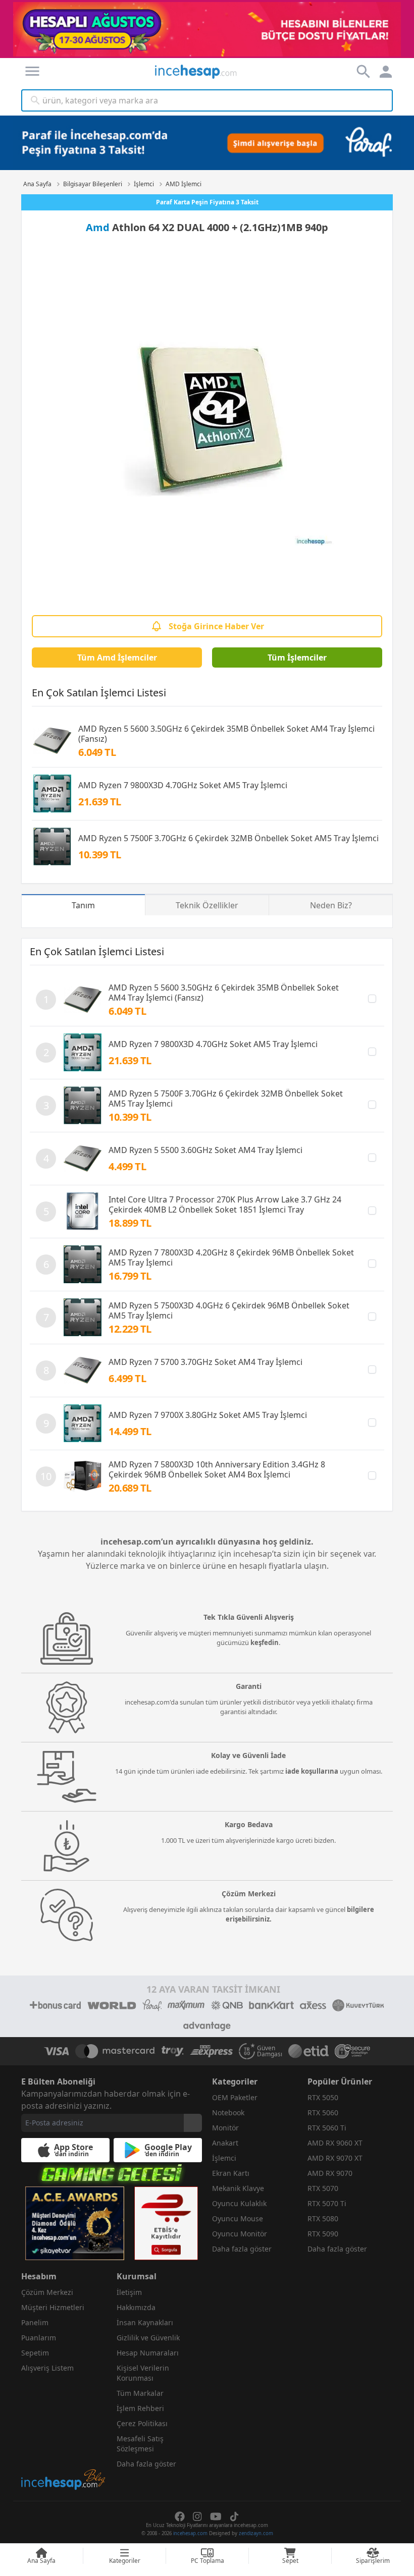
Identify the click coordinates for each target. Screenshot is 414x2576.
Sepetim (35, 2353)
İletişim (129, 2292)
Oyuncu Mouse (238, 2218)
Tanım (83, 905)
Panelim (35, 2322)
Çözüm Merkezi (47, 2292)
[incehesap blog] (64, 2434)
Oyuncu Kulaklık (239, 2203)
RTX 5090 (323, 2234)
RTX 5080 (323, 2218)
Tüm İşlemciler (297, 657)
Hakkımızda (136, 2307)
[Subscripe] (193, 2123)
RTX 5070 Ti (327, 2203)
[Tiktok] (234, 2516)
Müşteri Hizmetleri (53, 2307)
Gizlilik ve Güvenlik (148, 2338)
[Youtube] (216, 2516)
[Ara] (35, 100)
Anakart (225, 2143)
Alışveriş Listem (47, 2368)
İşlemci (224, 2158)
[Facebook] (180, 2516)
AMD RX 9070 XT (335, 2158)
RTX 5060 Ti (327, 2128)
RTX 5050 (323, 2097)
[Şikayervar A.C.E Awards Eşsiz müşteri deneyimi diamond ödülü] (75, 2223)
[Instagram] (197, 2516)
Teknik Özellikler (207, 905)
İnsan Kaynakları (145, 2322)
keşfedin (265, 1642)
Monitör (225, 2128)
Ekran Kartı (231, 2173)
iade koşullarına (312, 1771)
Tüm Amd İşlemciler (117, 657)
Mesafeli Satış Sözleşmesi (140, 2444)
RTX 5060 (323, 2113)
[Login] (32, 71)
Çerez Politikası (142, 2423)
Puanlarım (39, 2338)
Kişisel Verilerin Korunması (143, 2373)
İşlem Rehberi (140, 2408)
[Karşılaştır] (372, 999)
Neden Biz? (331, 905)
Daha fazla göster (242, 2249)
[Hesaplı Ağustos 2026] (207, 29)
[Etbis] (166, 2223)
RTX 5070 (323, 2188)
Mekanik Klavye (238, 2188)
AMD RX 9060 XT (335, 2143)
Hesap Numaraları (148, 2353)
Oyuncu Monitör (240, 2234)
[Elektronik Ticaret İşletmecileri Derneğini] (308, 2051)
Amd (98, 227)
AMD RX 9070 (330, 2173)
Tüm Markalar (140, 2393)
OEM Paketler (235, 2097)
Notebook (228, 2113)
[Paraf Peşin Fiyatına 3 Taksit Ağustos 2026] (207, 143)
